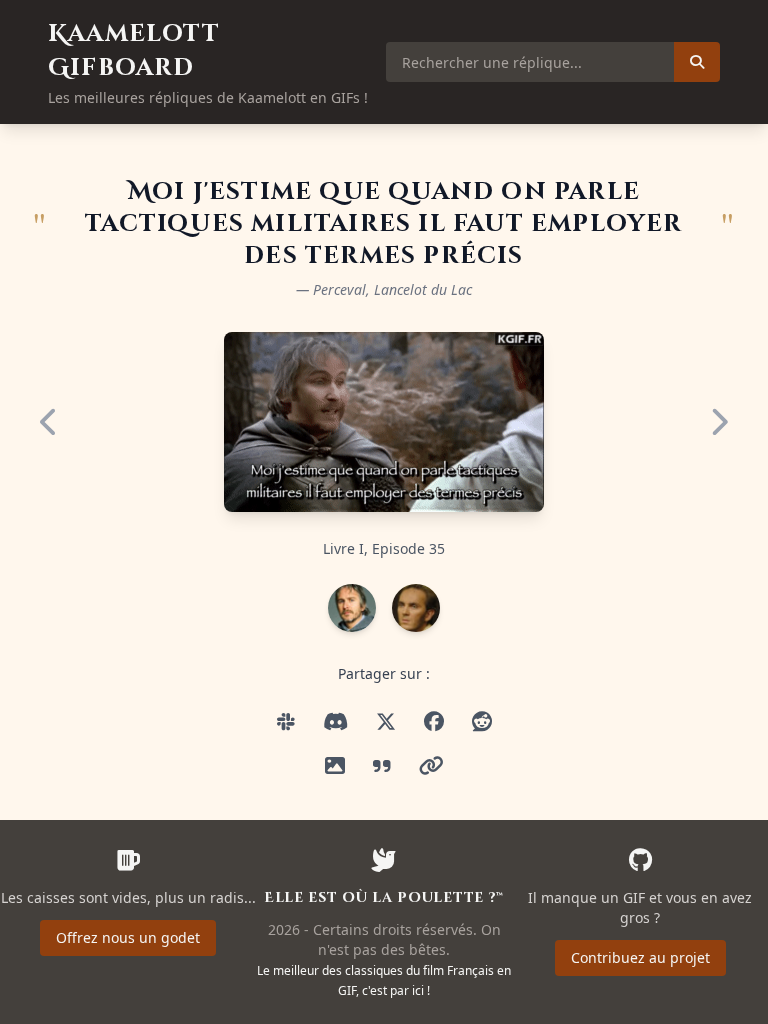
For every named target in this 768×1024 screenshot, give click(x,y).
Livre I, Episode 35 (384, 548)
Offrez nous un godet (128, 937)
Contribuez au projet (640, 957)
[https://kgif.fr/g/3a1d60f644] (431, 766)
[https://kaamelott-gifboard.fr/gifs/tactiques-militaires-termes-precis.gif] (335, 722)
